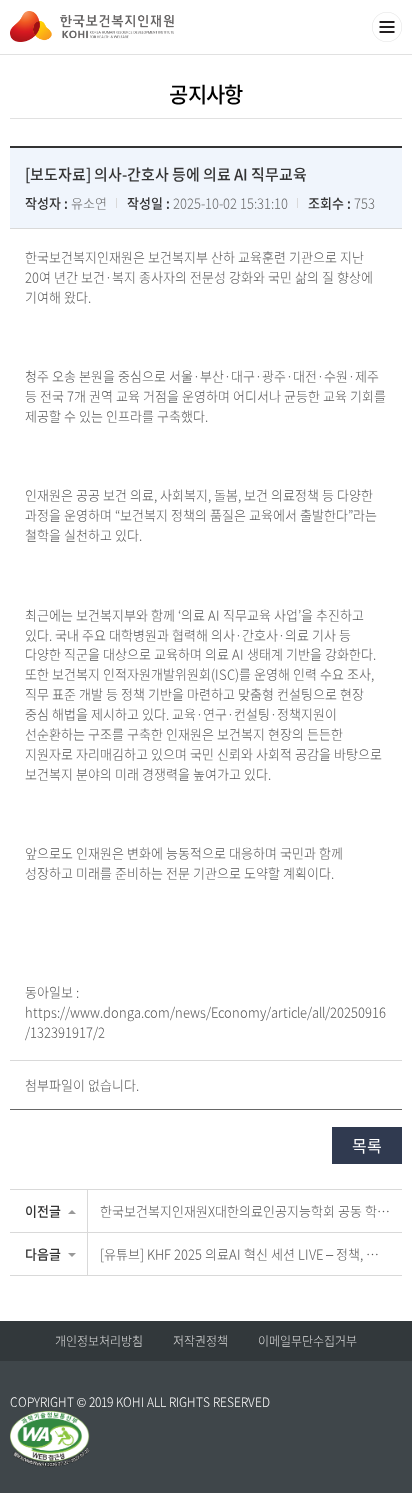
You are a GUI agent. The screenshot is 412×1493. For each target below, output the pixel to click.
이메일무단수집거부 (307, 1341)
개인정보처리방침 (99, 1341)
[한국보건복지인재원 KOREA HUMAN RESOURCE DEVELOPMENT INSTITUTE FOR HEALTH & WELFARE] (92, 27)
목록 (367, 1145)
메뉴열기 (387, 27)
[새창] (50, 1420)
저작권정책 (200, 1341)
